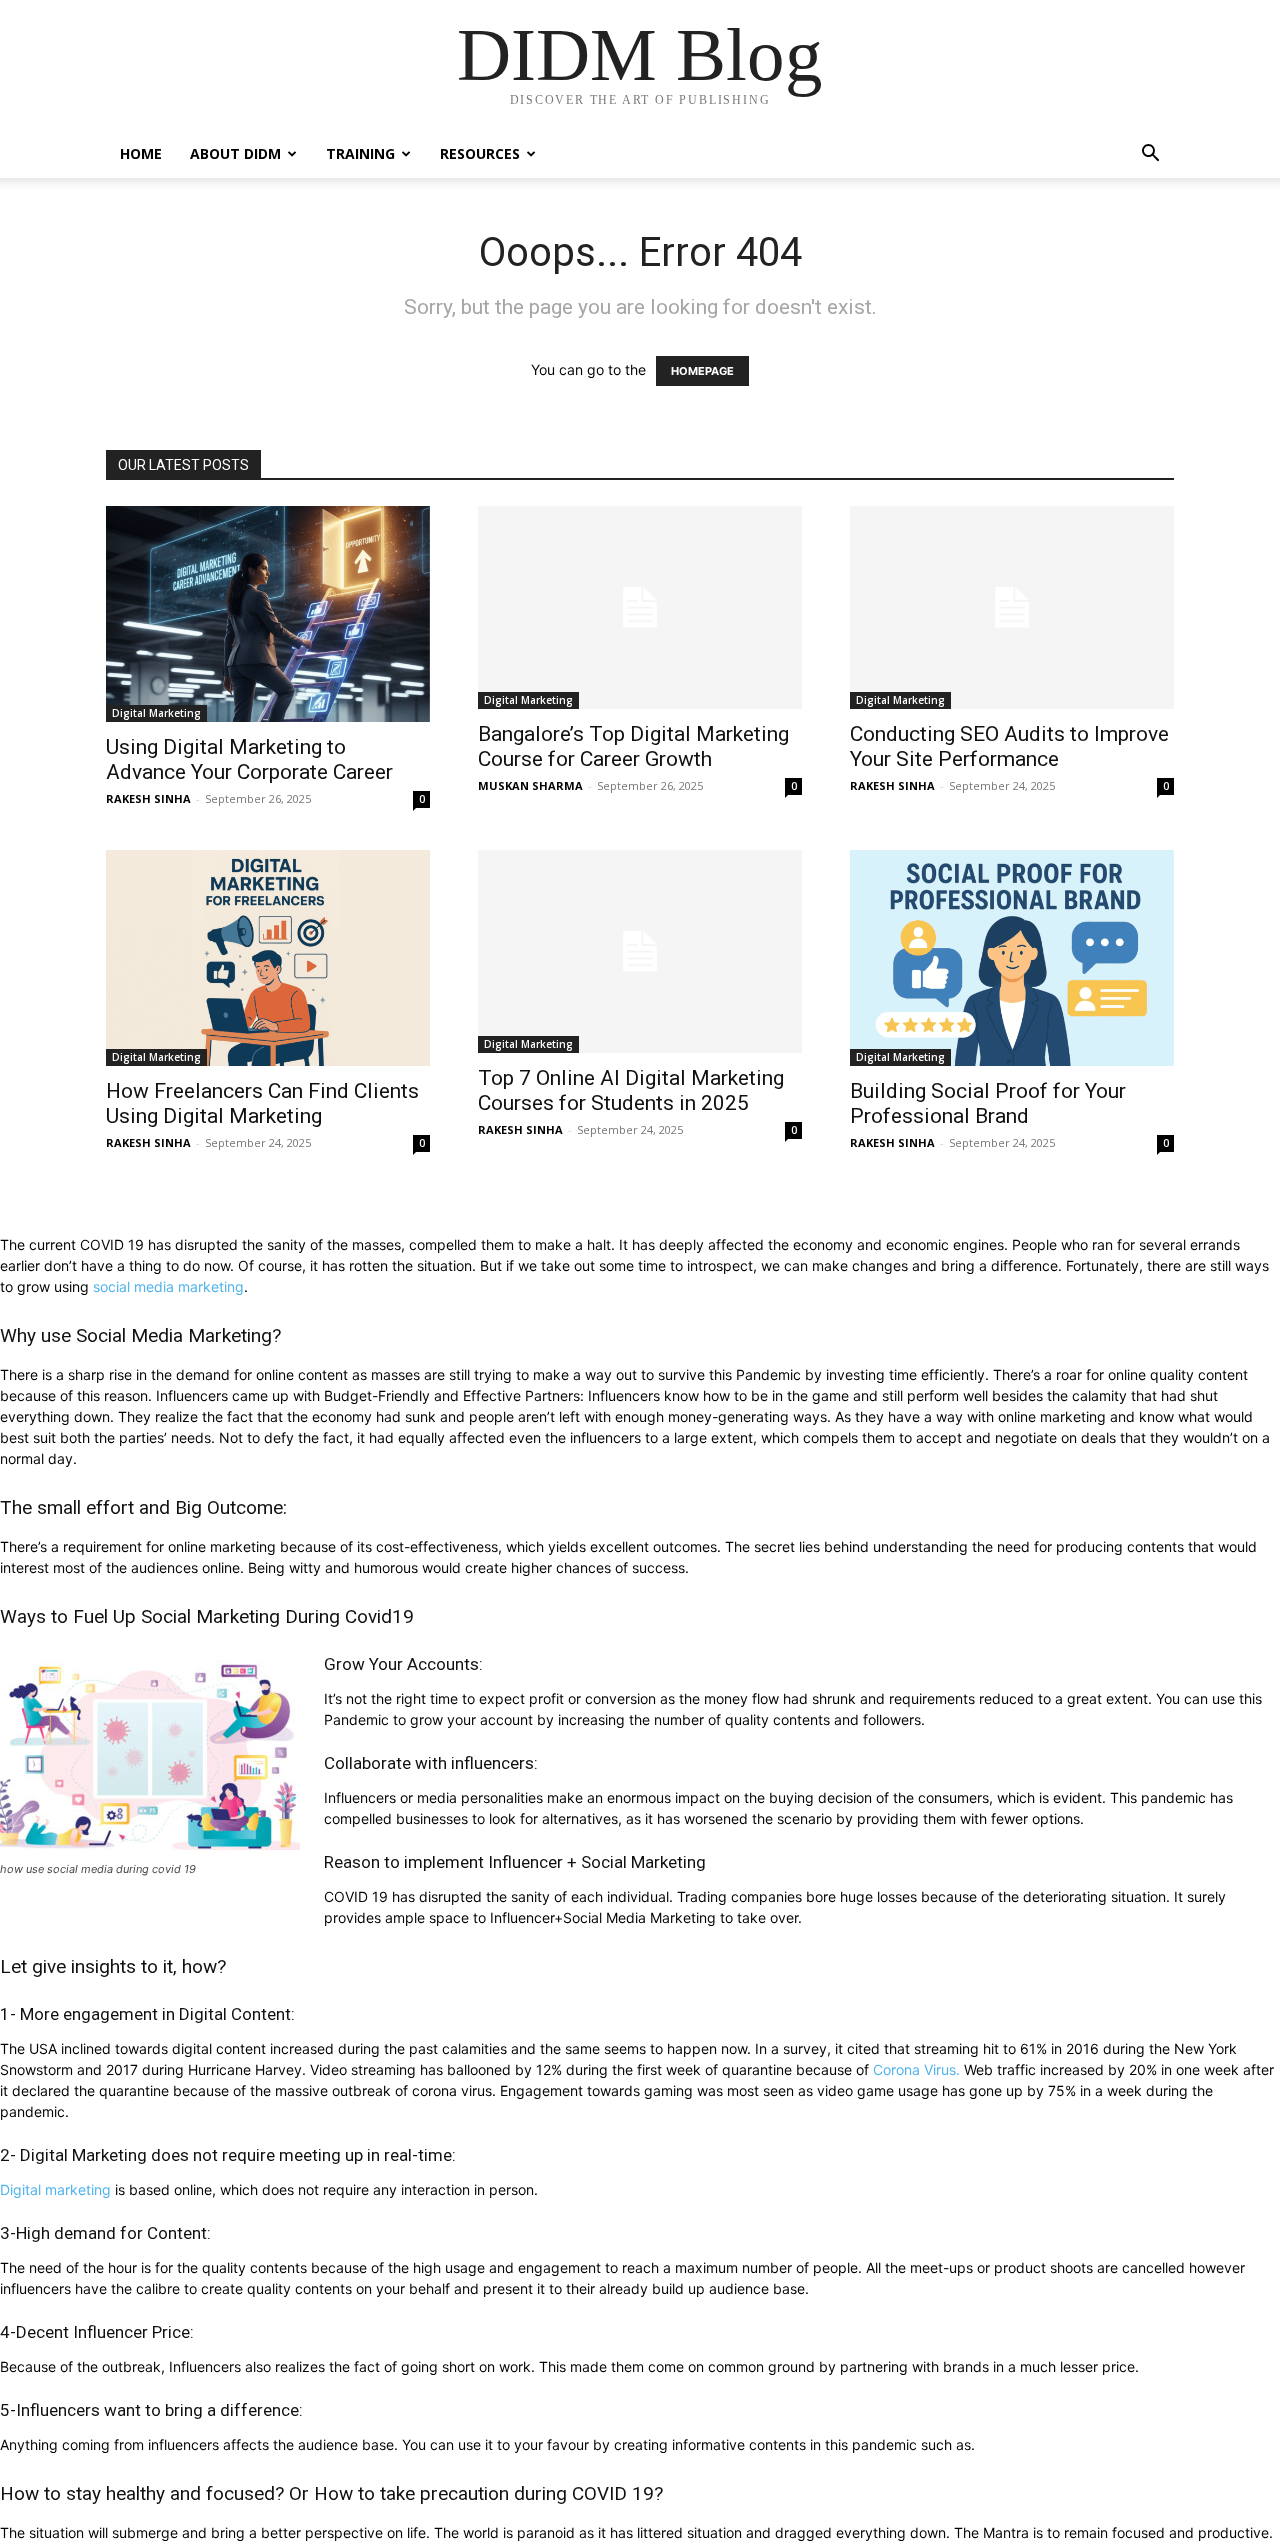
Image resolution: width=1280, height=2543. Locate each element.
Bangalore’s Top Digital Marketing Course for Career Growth (633, 746)
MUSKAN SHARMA (530, 785)
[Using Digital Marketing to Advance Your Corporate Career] (268, 614)
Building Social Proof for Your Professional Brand (988, 1103)
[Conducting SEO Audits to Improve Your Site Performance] (1012, 607)
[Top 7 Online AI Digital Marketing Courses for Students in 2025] (640, 951)
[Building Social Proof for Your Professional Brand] (1012, 958)
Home (141, 153)
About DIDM (235, 153)
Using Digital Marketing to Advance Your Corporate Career (249, 759)
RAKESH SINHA (148, 798)
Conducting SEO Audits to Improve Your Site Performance (1009, 746)
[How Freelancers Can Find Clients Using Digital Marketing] (268, 958)
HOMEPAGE (702, 371)
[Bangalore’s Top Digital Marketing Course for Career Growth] (640, 607)
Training (360, 153)
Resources (480, 153)
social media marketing (168, 1286)
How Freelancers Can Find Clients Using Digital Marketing (262, 1103)
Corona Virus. (916, 2069)
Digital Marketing (156, 713)
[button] (1150, 155)
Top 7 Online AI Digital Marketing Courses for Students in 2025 (631, 1090)
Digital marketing (55, 2189)
